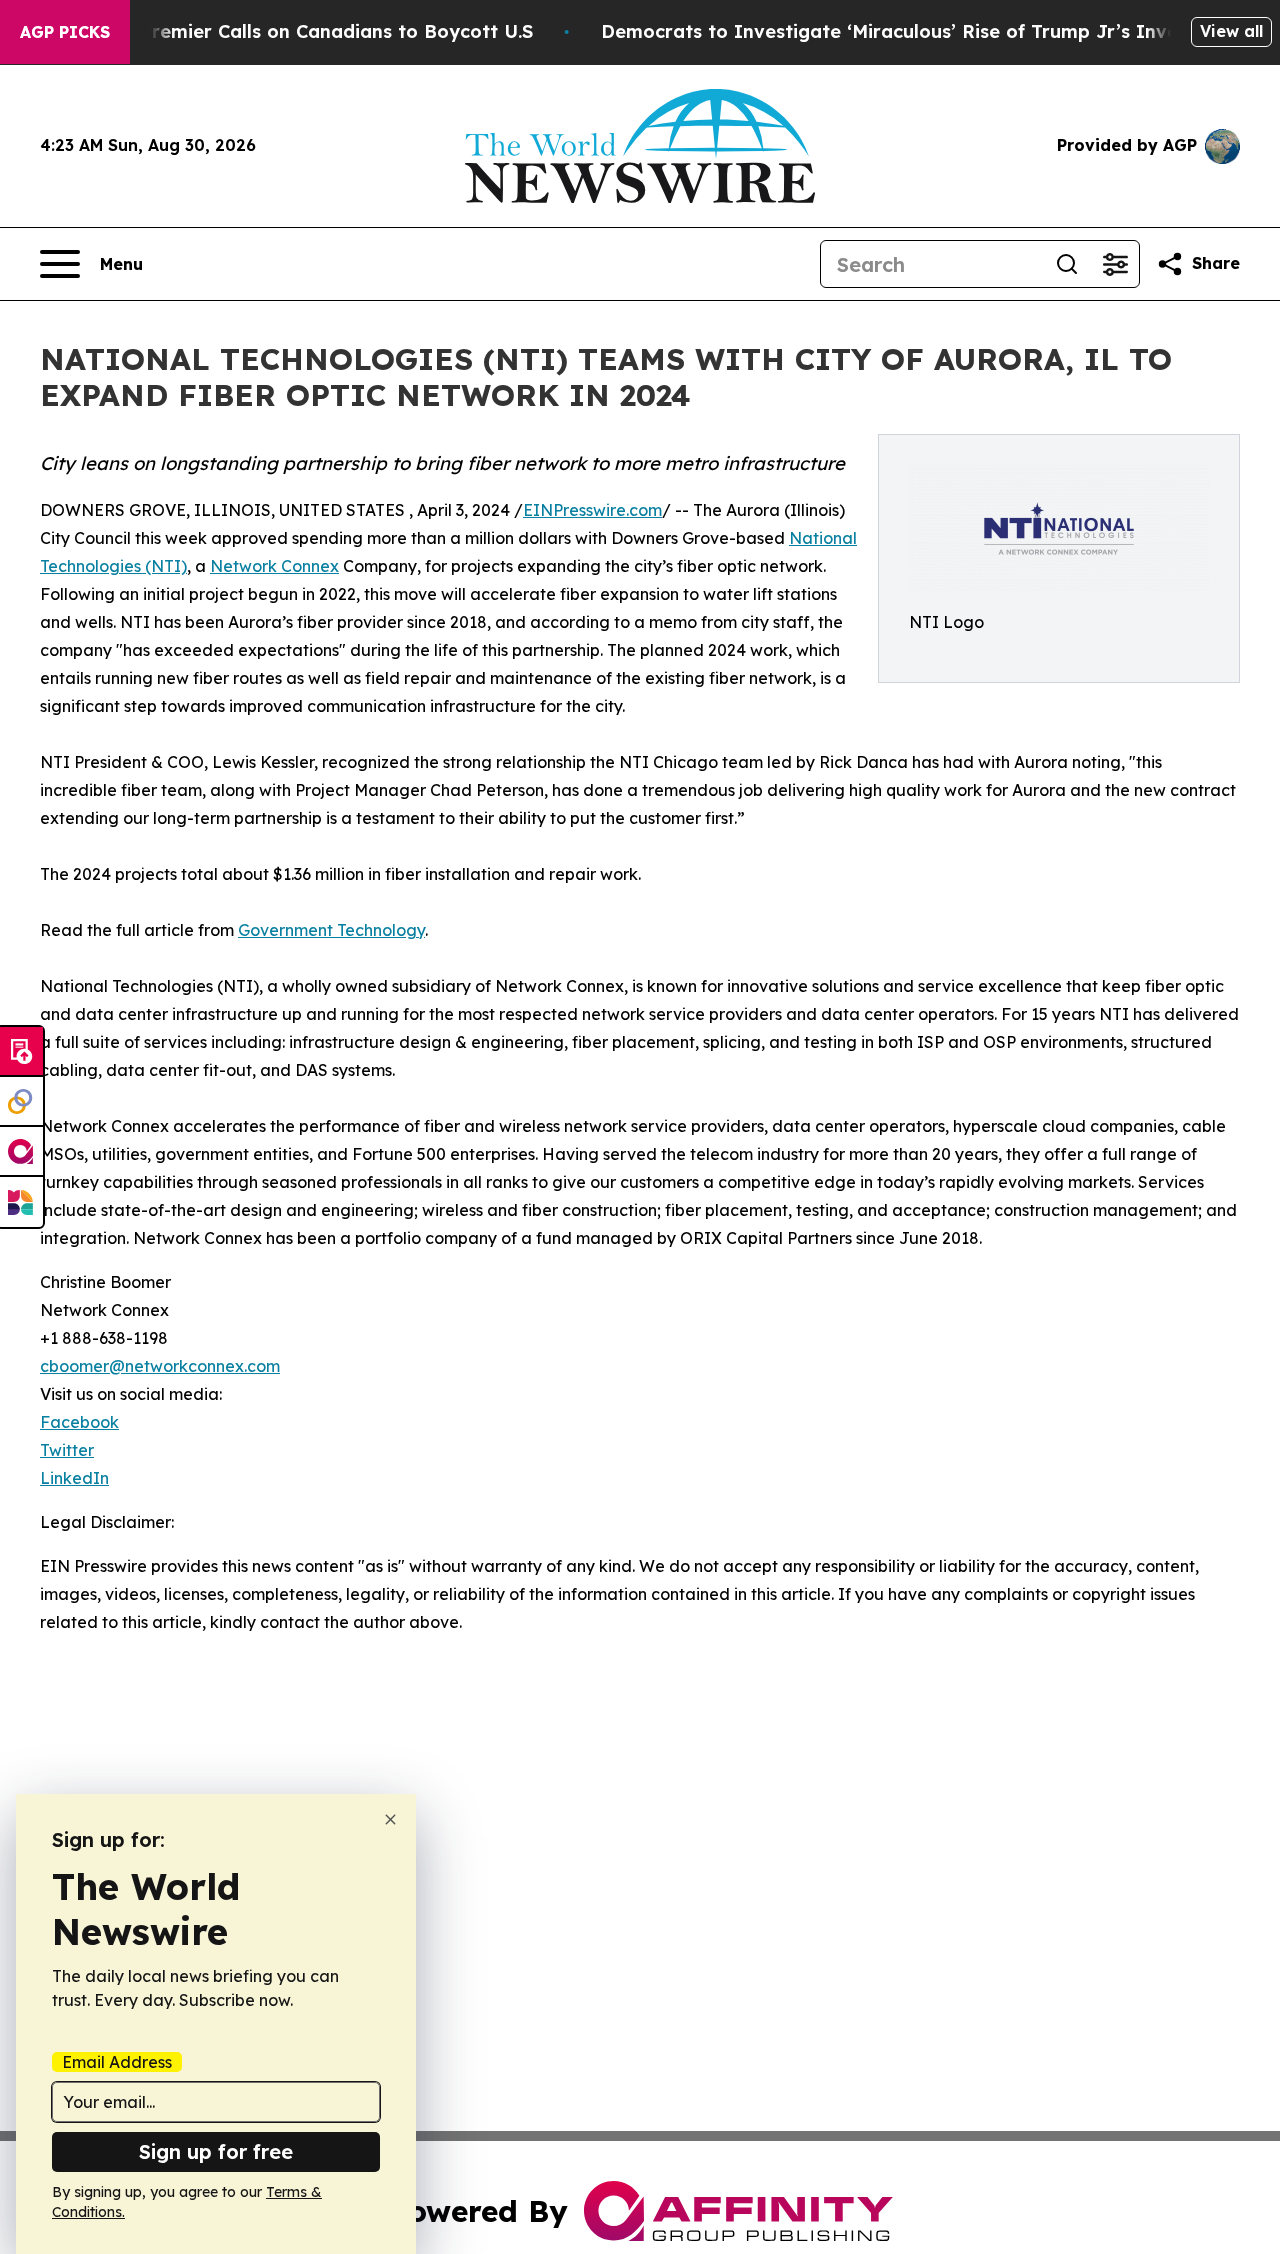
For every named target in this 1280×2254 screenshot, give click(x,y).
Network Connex (274, 566)
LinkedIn (74, 1478)
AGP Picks (65, 32)
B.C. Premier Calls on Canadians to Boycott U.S (317, 31)
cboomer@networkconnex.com (160, 1366)
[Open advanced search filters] (1115, 264)
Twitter (67, 1450)
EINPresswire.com (592, 510)
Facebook (79, 1422)
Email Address (117, 2062)
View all (1231, 31)
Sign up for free (216, 2151)
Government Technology (331, 930)
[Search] (1067, 264)
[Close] (390, 1819)
